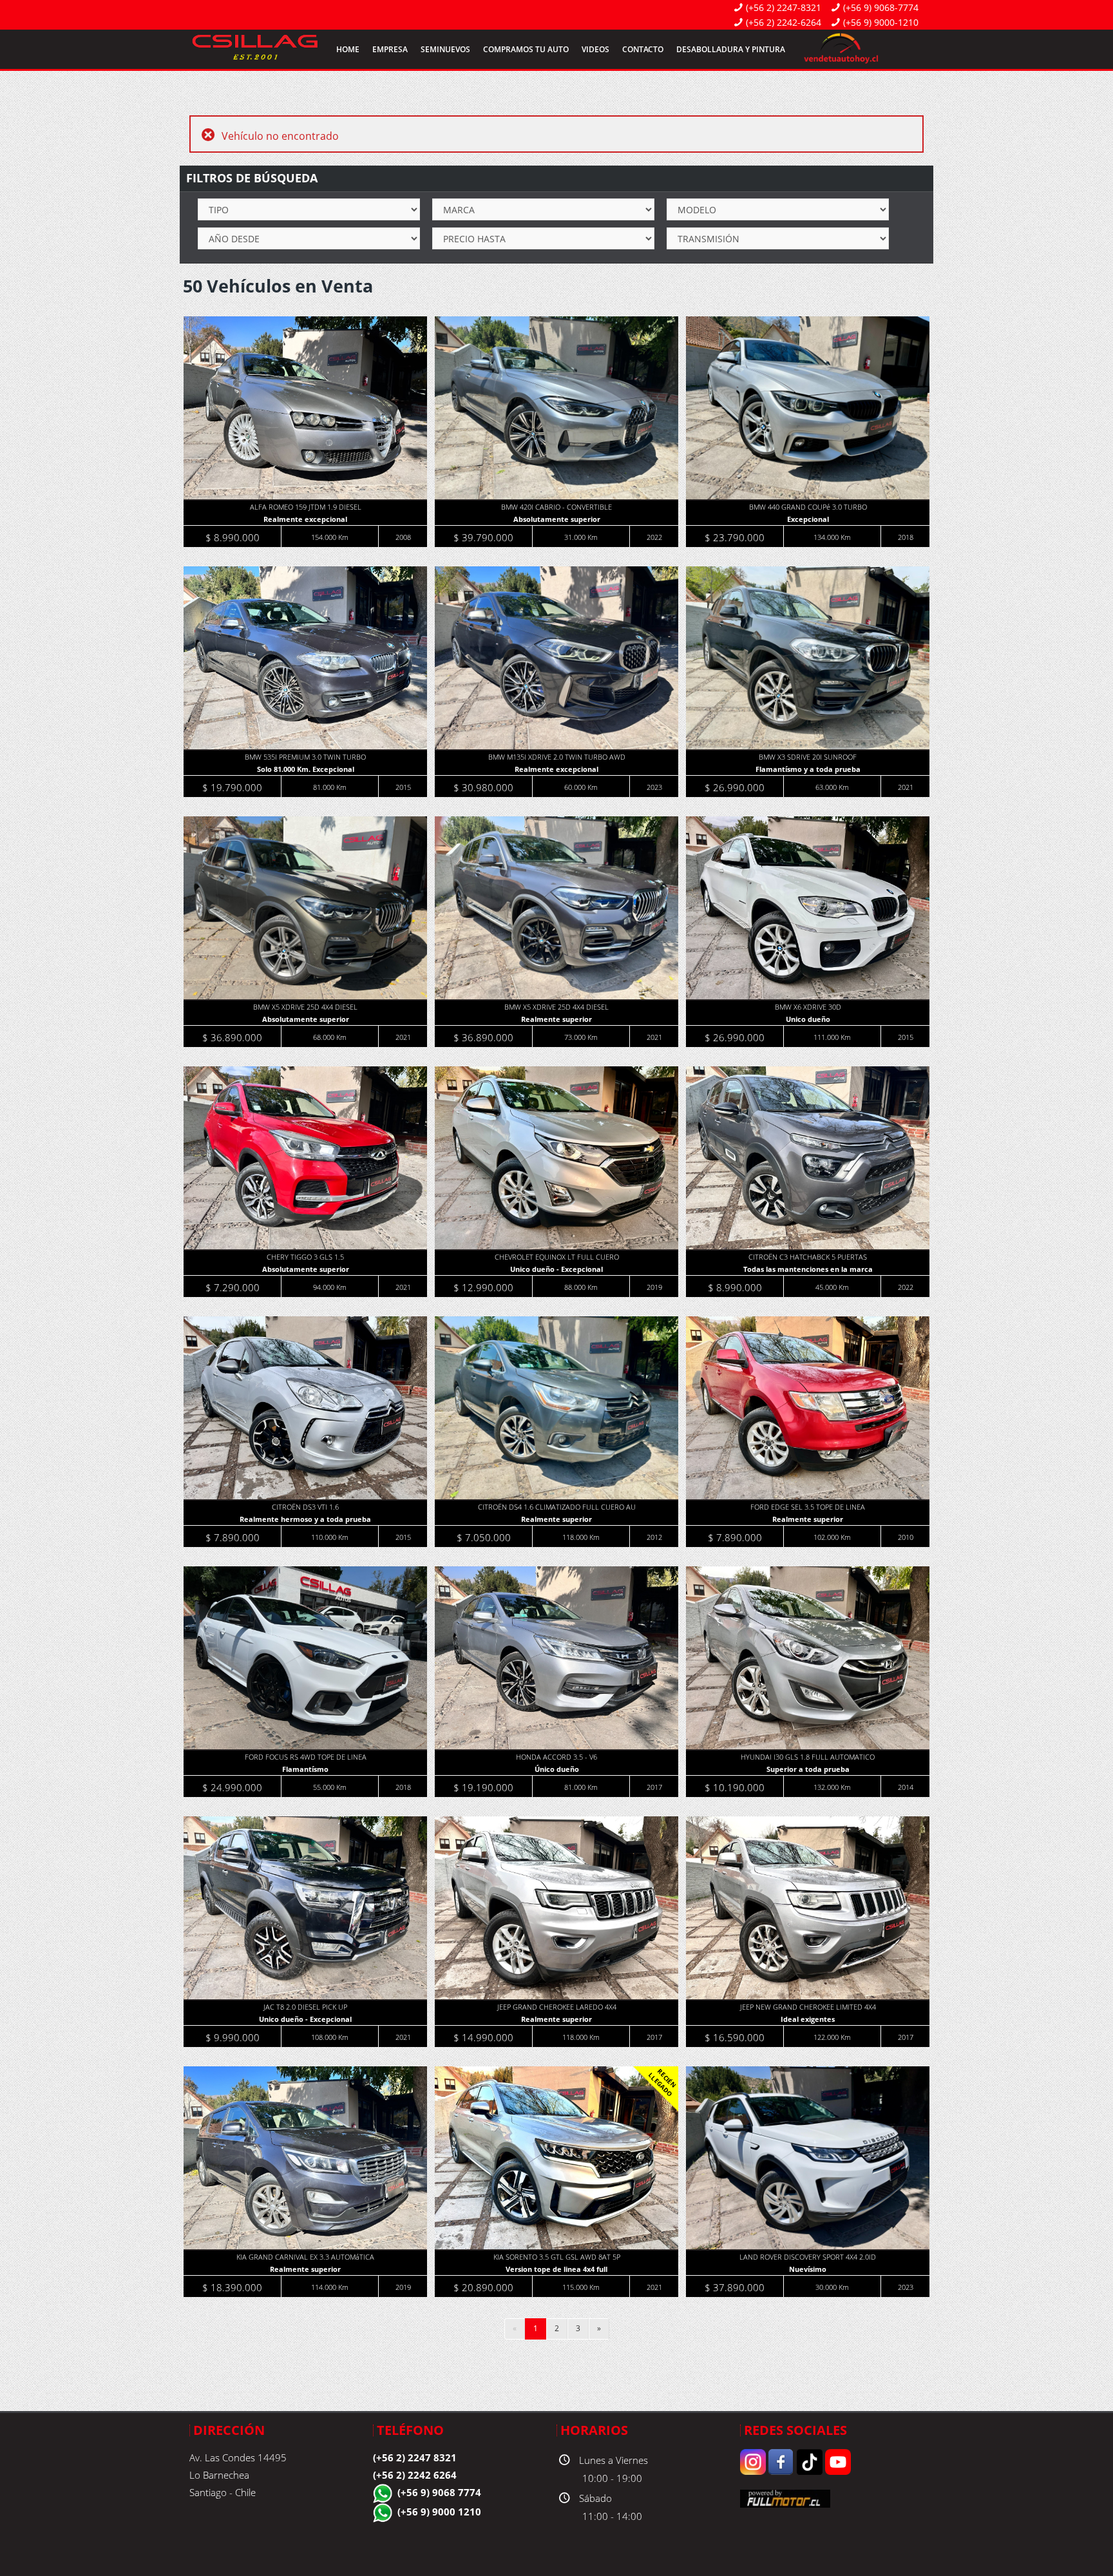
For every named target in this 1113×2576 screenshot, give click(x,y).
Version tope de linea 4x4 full (556, 2269)
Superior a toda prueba (808, 1769)
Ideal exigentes (808, 2019)
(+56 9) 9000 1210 (439, 2512)
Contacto (643, 49)
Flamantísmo (305, 1769)
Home (348, 49)
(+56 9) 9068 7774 (439, 2492)
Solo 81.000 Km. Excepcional (306, 769)
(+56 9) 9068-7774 (881, 7)
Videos (595, 49)
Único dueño (557, 1769)
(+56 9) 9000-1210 (881, 22)
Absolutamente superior (557, 519)
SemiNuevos (445, 49)
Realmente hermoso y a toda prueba (305, 1519)
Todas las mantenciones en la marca (808, 1269)
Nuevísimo (808, 2269)
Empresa (390, 49)
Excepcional (808, 519)
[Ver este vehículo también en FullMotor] (785, 2498)
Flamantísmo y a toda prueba (808, 769)
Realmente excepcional (305, 519)
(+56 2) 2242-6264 (784, 22)
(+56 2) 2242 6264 (415, 2475)
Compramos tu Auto (526, 49)
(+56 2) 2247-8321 (784, 7)
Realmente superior (556, 1019)
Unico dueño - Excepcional (556, 1269)
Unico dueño (808, 1019)
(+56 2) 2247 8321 (415, 2457)
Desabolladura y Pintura (731, 49)
